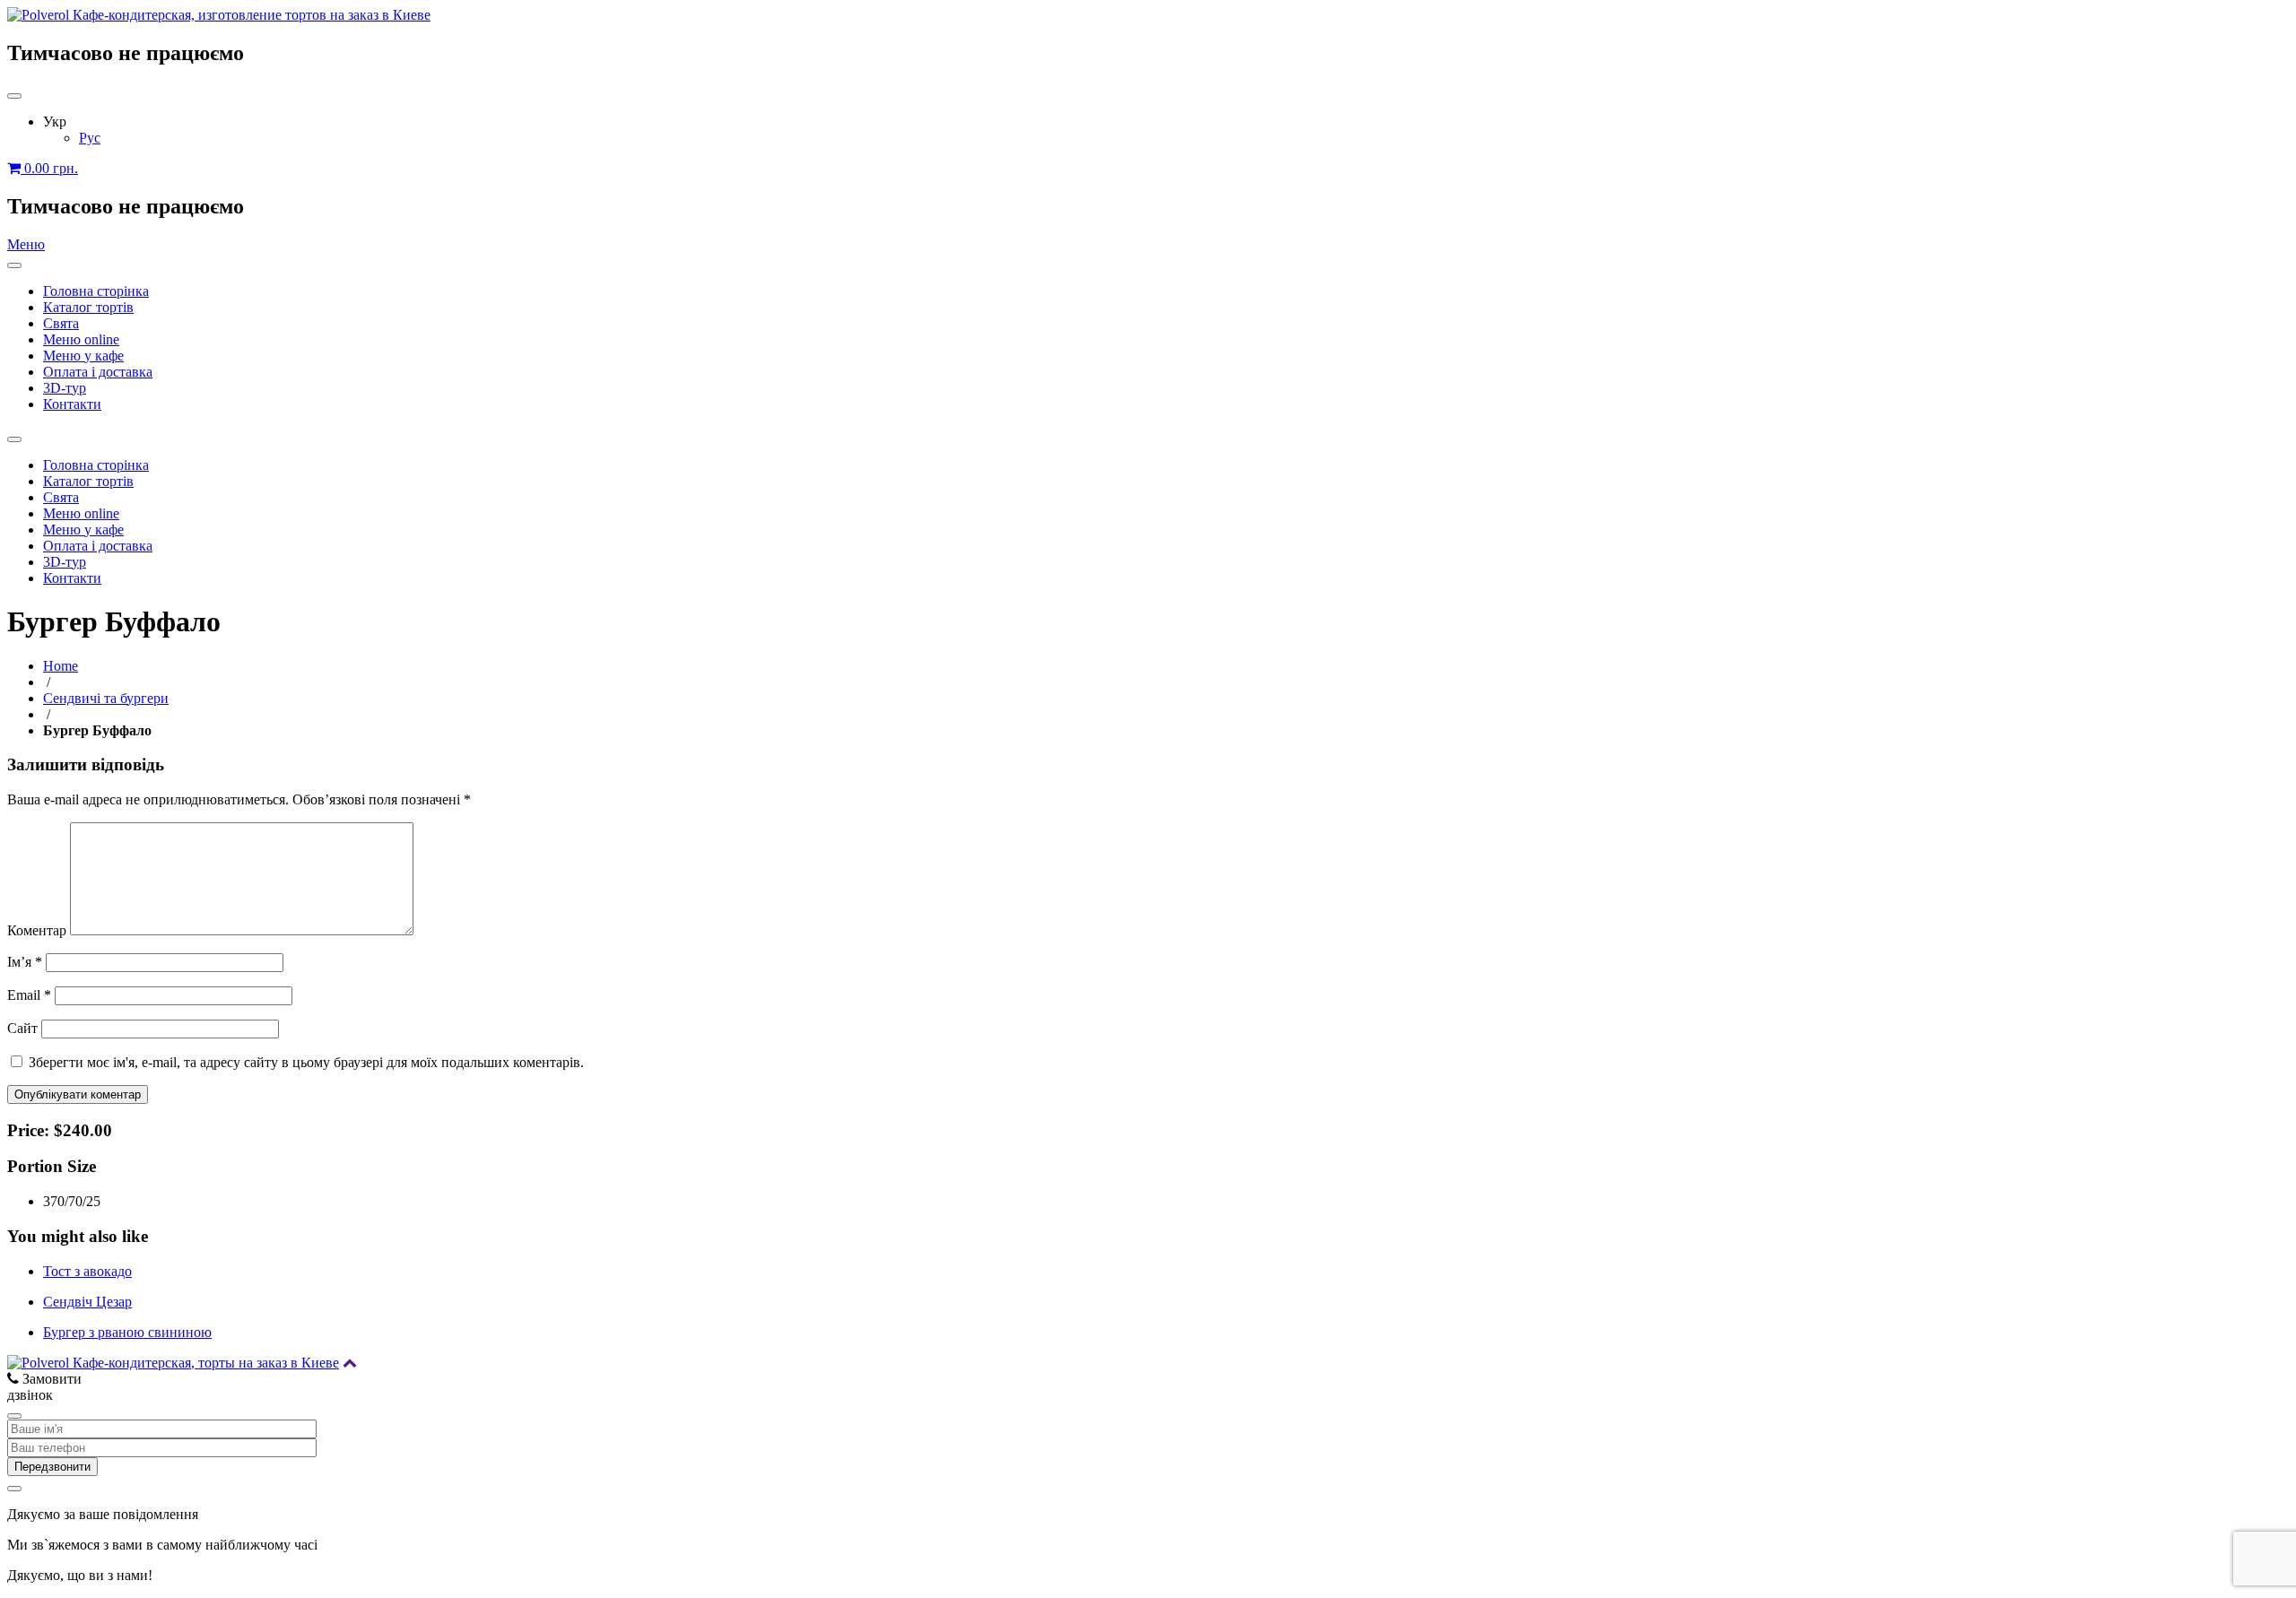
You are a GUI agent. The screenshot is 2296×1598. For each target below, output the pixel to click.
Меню (26, 244)
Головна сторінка (96, 291)
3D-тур (65, 388)
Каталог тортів (88, 307)
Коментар (37, 930)
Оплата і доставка (98, 372)
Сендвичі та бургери (106, 698)
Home (61, 666)
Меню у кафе (83, 356)
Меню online (81, 339)
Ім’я (25, 962)
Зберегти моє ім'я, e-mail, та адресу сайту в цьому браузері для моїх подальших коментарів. (306, 1062)
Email (29, 995)
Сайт (22, 1028)
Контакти (72, 404)
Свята (61, 323)
